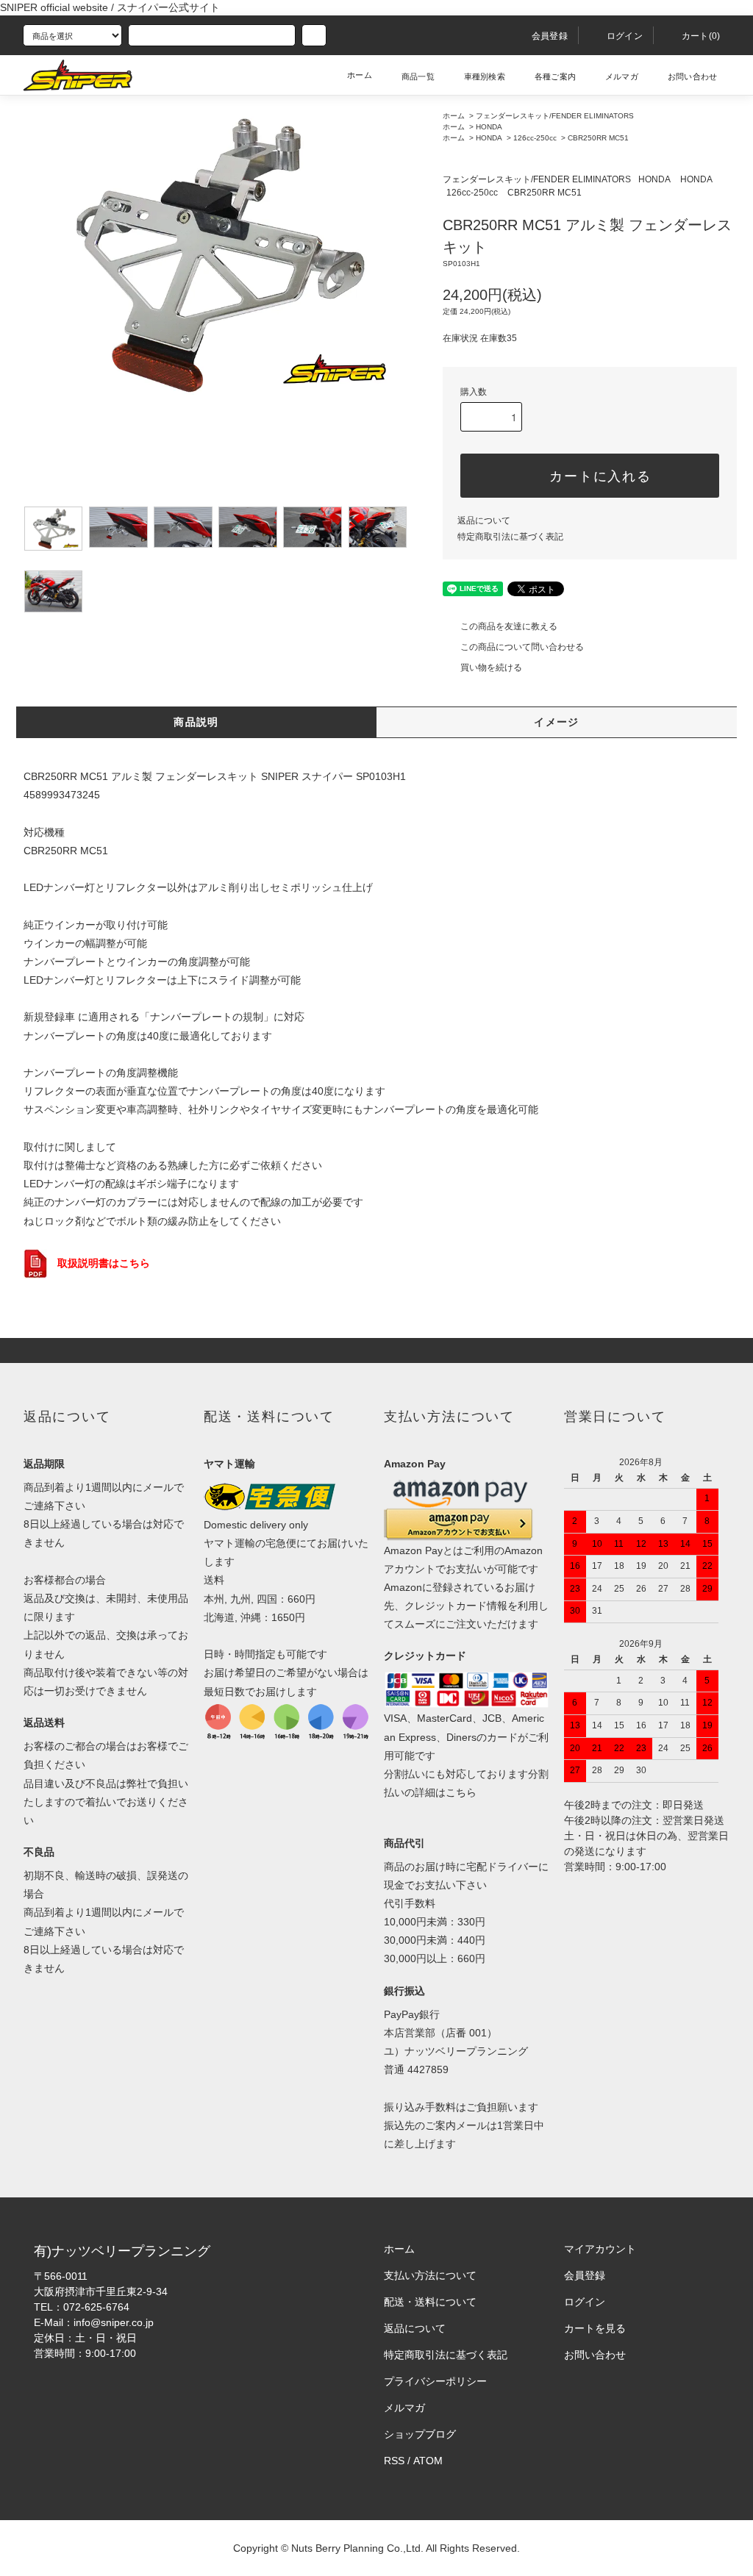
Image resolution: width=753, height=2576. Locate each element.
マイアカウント (600, 2249)
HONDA (489, 127)
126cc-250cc (535, 138)
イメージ (557, 722)
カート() (701, 36)
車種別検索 (485, 76)
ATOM (428, 2461)
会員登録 (550, 36)
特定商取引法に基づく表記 (510, 537)
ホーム (360, 75)
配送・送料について (430, 2302)
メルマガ (622, 76)
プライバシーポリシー (435, 2381)
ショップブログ (420, 2434)
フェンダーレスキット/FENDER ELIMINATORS (555, 116)
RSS (394, 2461)
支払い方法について (430, 2275)
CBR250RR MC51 (598, 138)
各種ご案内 (555, 76)
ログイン (625, 36)
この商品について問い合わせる (522, 647)
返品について (484, 520)
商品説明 (196, 722)
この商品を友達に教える (509, 626)
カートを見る (595, 2328)
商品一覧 (418, 76)
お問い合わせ (692, 76)
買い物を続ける (491, 668)
